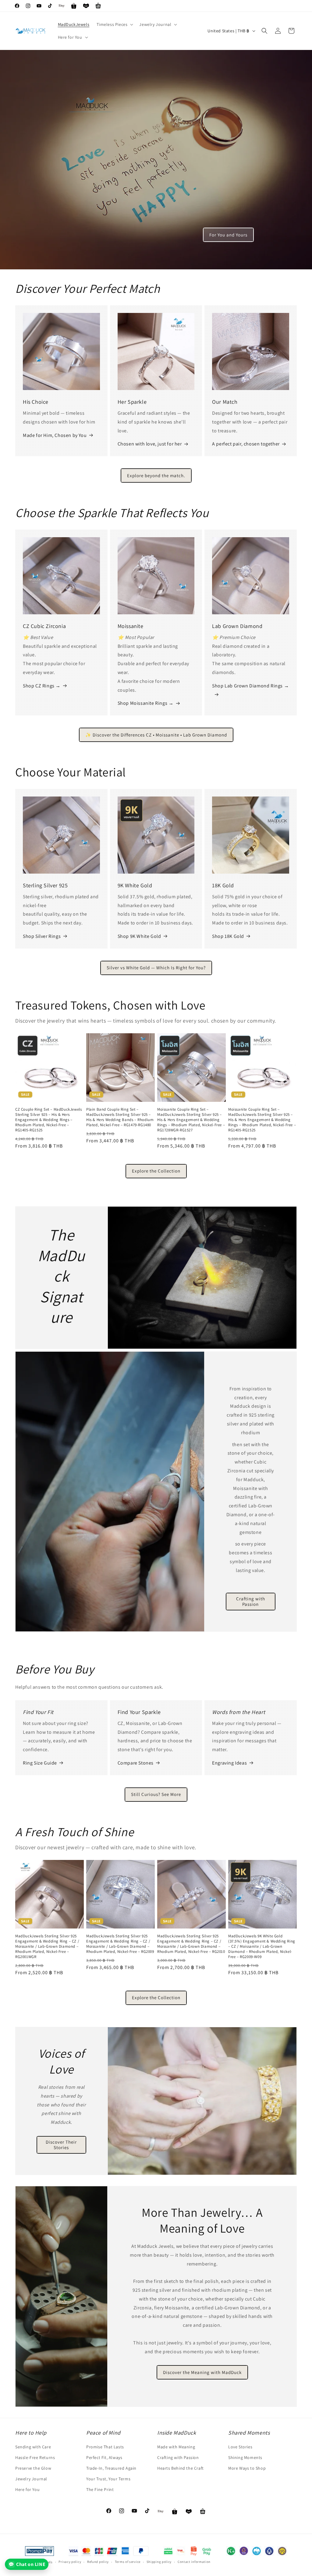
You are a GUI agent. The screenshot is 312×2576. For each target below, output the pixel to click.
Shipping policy (159, 2562)
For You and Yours (228, 235)
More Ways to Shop (247, 2468)
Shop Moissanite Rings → (146, 703)
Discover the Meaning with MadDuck (202, 2372)
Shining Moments (245, 2457)
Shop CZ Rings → (42, 686)
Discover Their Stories (61, 2145)
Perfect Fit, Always (104, 2457)
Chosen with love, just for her (150, 444)
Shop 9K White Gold (139, 936)
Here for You (27, 2489)
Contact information (194, 2562)
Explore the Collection (156, 1171)
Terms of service (128, 2562)
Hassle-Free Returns (35, 2457)
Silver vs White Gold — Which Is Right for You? (156, 968)
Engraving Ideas (229, 1763)
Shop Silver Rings (42, 936)
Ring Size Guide (40, 1763)
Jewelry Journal (31, 2479)
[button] (114, 24)
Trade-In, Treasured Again (111, 2468)
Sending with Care (33, 2447)
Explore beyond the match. (156, 475)
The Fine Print (100, 2489)
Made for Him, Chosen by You (55, 435)
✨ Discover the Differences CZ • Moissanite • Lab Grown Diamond (156, 735)
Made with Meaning (176, 2447)
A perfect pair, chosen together (246, 444)
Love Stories (240, 2447)
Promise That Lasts (105, 2447)
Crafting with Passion (251, 1601)
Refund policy (98, 2562)
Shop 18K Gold (228, 936)
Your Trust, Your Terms (108, 2479)
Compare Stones (136, 1763)
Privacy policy (70, 2562)
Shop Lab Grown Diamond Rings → (250, 686)
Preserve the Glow (33, 2468)
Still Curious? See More (156, 1794)
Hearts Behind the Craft (181, 2468)
